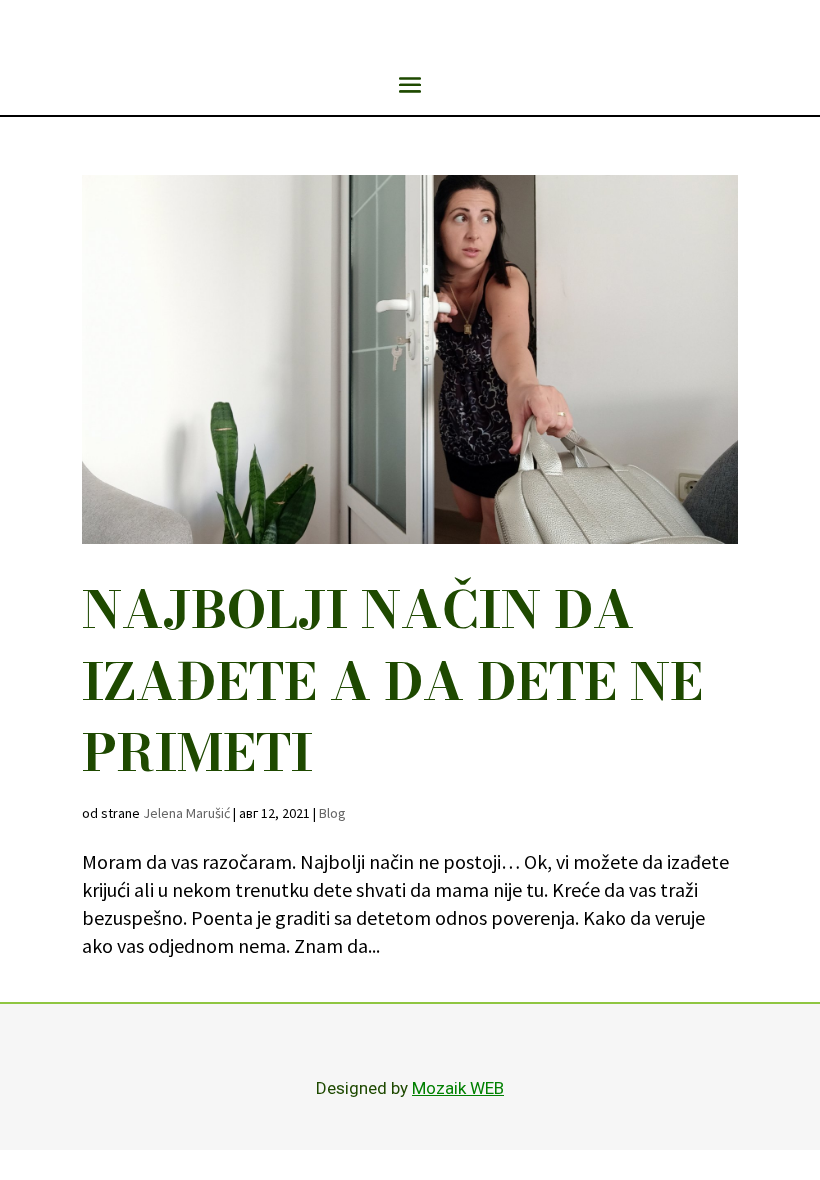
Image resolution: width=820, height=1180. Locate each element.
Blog (332, 813)
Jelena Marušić (186, 813)
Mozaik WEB (458, 1088)
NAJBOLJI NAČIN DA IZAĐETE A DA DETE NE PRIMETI (392, 681)
